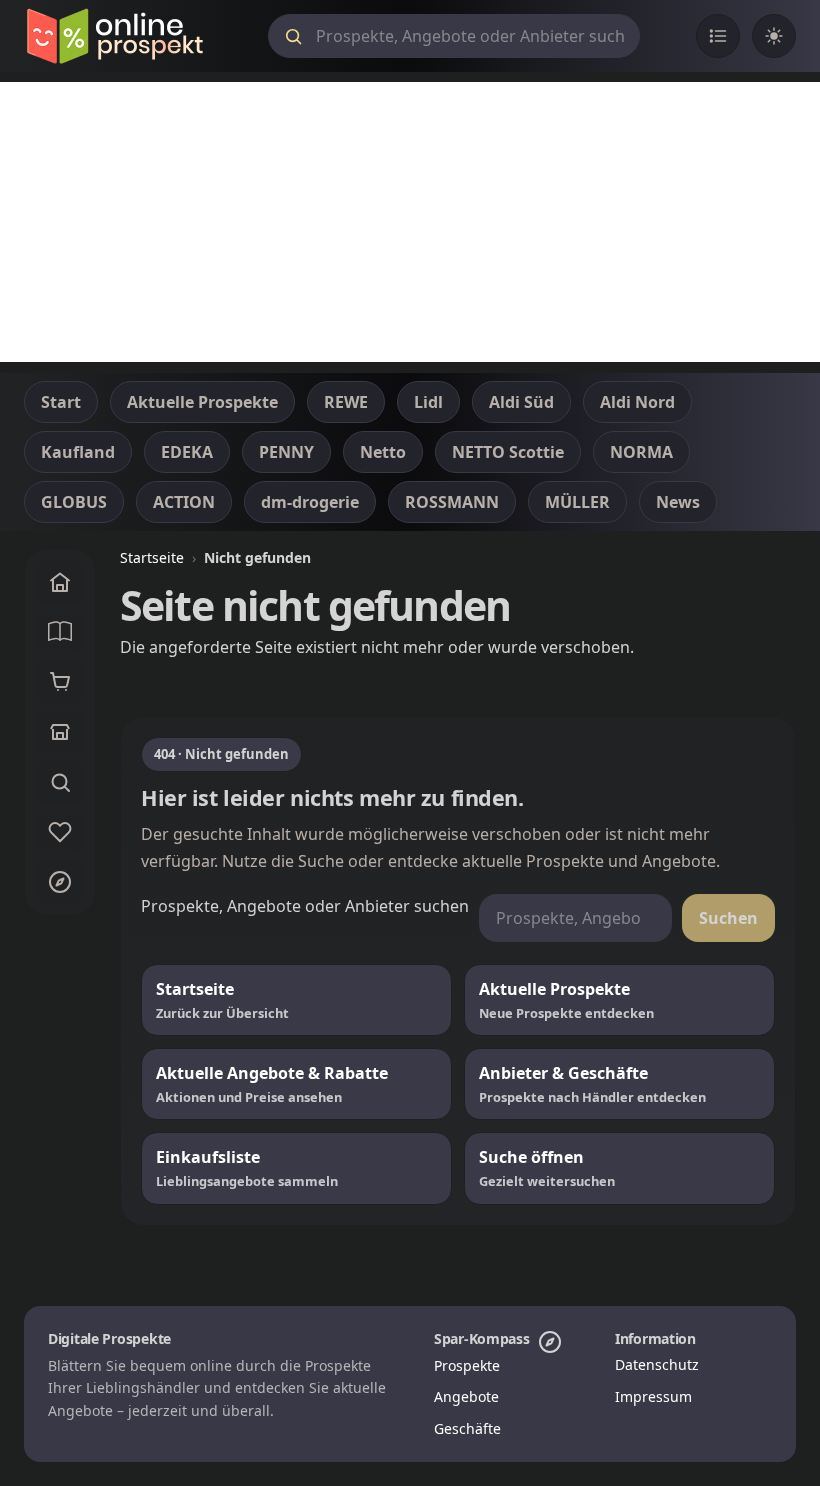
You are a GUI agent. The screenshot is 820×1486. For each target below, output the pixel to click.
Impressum (653, 1396)
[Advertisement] (410, 222)
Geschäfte (467, 1428)
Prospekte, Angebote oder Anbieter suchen (305, 906)
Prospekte (467, 1365)
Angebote (466, 1396)
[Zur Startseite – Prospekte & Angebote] (114, 36)
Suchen (728, 918)
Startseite (152, 557)
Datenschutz (657, 1364)
